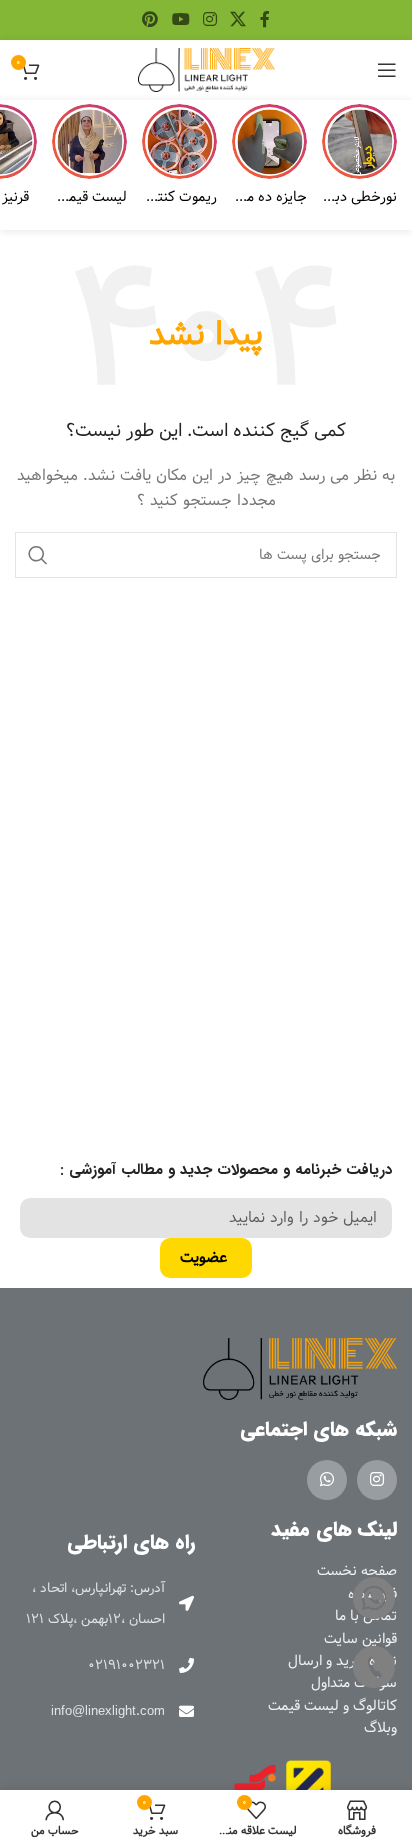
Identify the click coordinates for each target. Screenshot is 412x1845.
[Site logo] (206, 70)
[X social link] (238, 20)
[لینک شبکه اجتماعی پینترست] (150, 20)
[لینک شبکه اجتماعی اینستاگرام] (209, 20)
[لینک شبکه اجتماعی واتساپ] (327, 1480)
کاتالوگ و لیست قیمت (332, 1706)
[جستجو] (38, 555)
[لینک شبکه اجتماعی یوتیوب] (180, 20)
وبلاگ (380, 1728)
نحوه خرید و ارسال (342, 1661)
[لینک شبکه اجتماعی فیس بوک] (264, 20)
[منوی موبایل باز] (387, 70)
